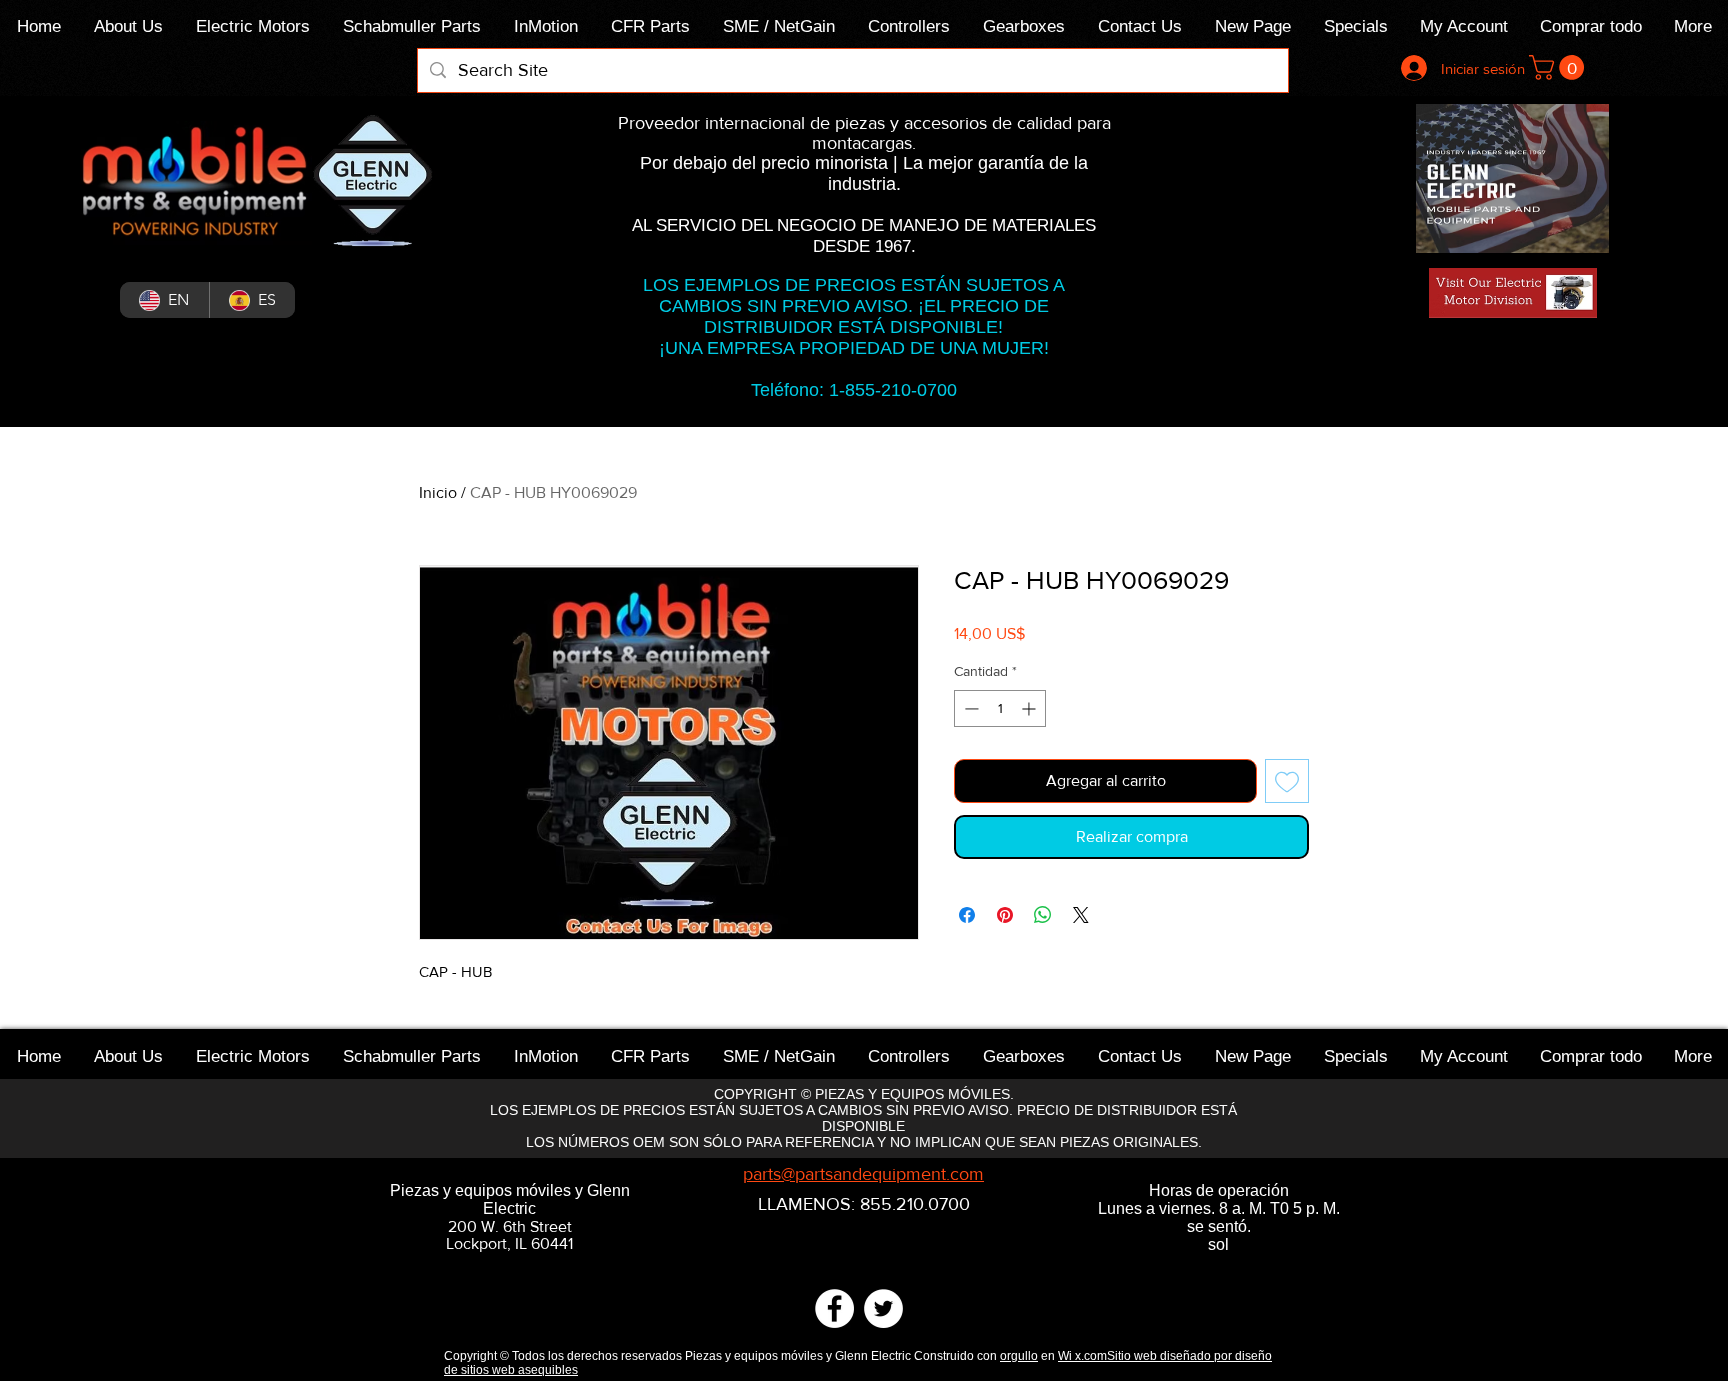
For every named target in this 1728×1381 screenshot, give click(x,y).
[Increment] (1030, 708)
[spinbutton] (1000, 708)
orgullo (1019, 1356)
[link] (1559, 67)
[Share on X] (1081, 915)
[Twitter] (883, 1308)
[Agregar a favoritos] (1287, 781)
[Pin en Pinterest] (1005, 915)
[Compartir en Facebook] (967, 915)
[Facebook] (834, 1308)
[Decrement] (969, 708)
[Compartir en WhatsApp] (1043, 915)
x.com (1091, 1356)
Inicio (438, 492)
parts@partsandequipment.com (863, 1174)
